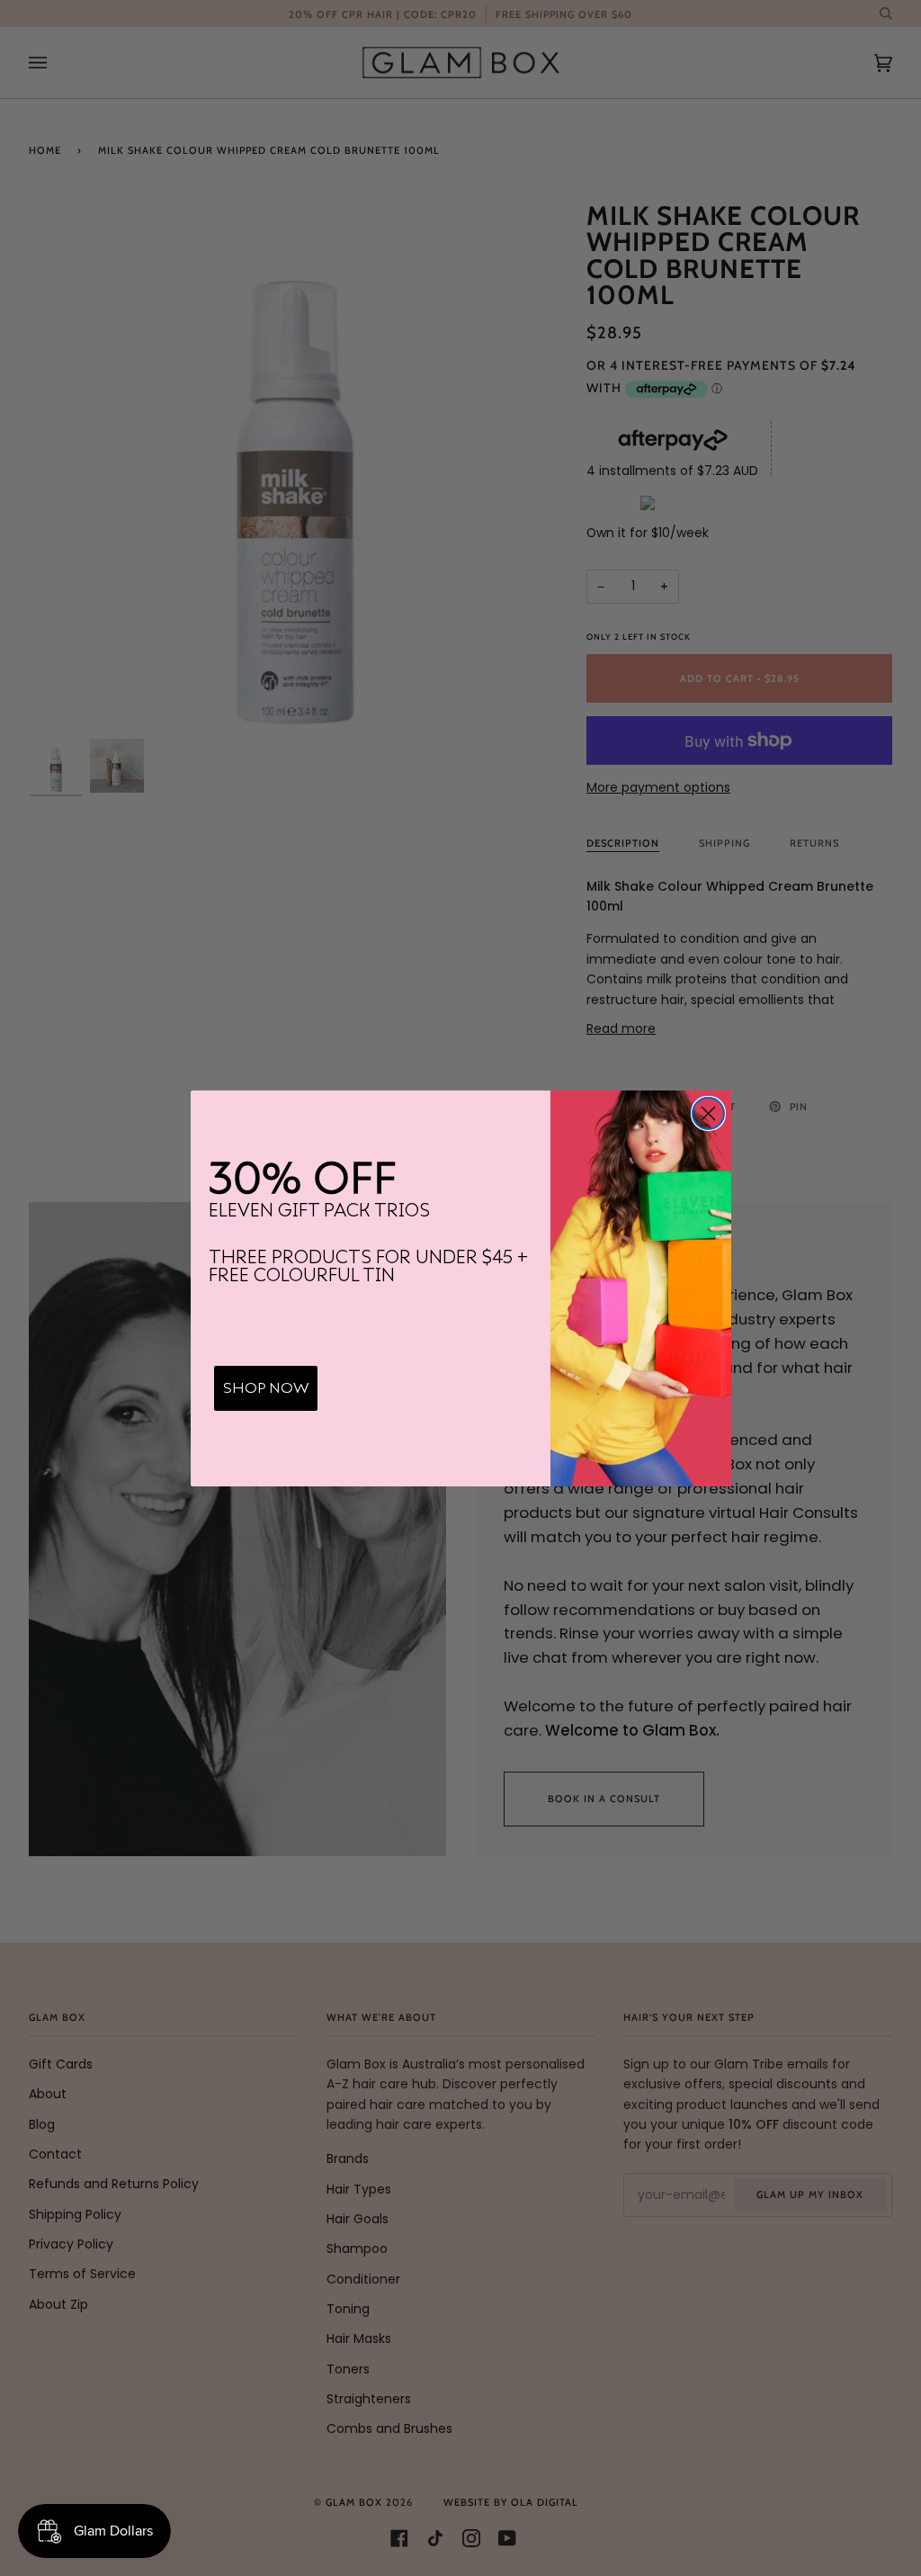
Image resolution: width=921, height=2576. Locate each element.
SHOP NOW (266, 1388)
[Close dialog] (708, 1113)
